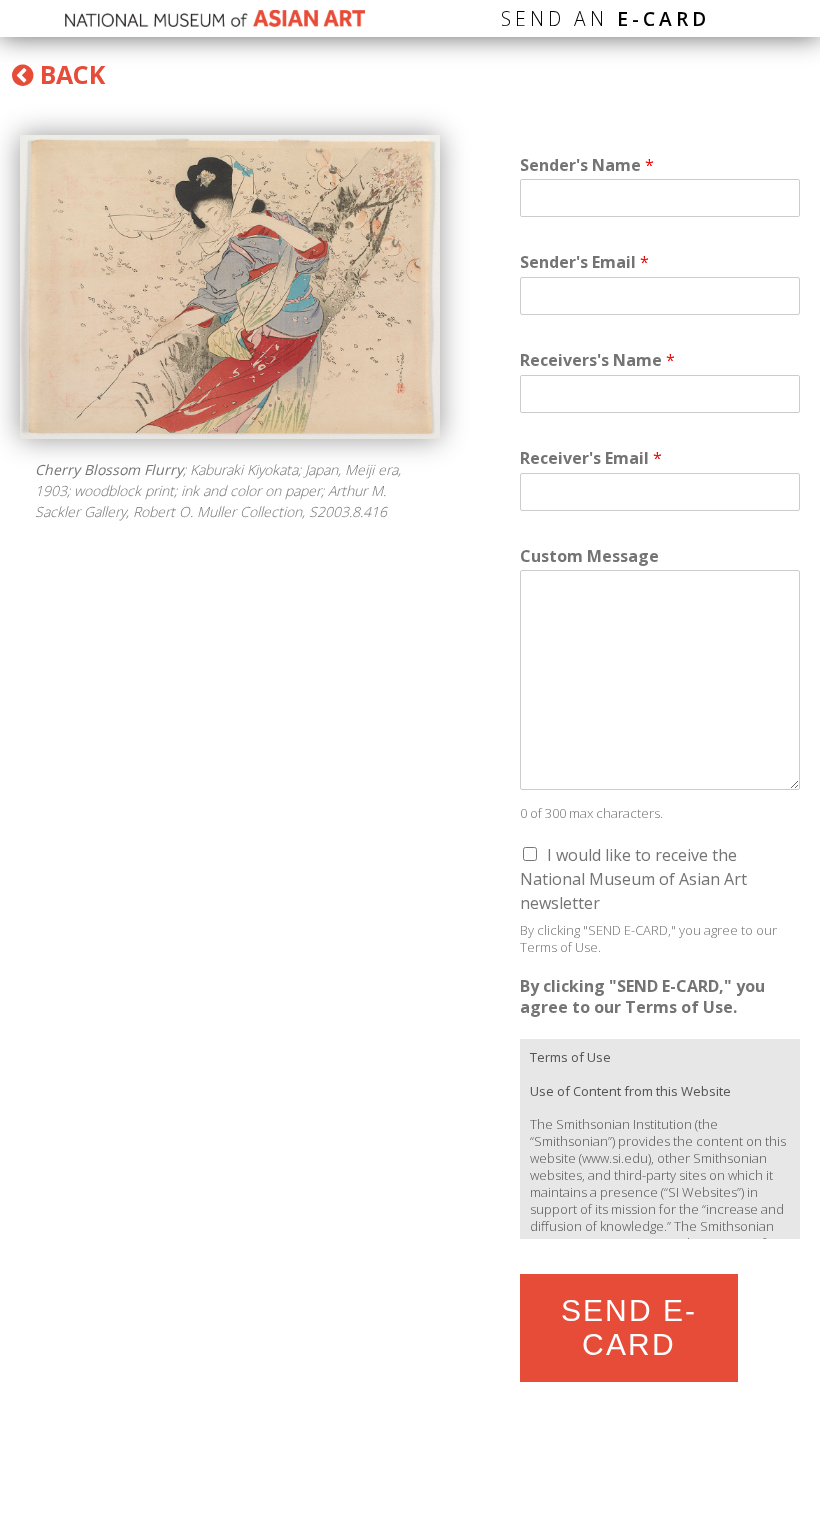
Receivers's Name (597, 360)
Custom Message (589, 556)
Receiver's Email (591, 458)
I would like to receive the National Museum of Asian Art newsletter (633, 879)
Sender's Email (584, 262)
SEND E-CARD (629, 1327)
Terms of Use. (560, 947)
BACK (69, 74)
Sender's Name (587, 165)
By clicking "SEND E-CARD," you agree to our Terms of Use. (642, 997)
